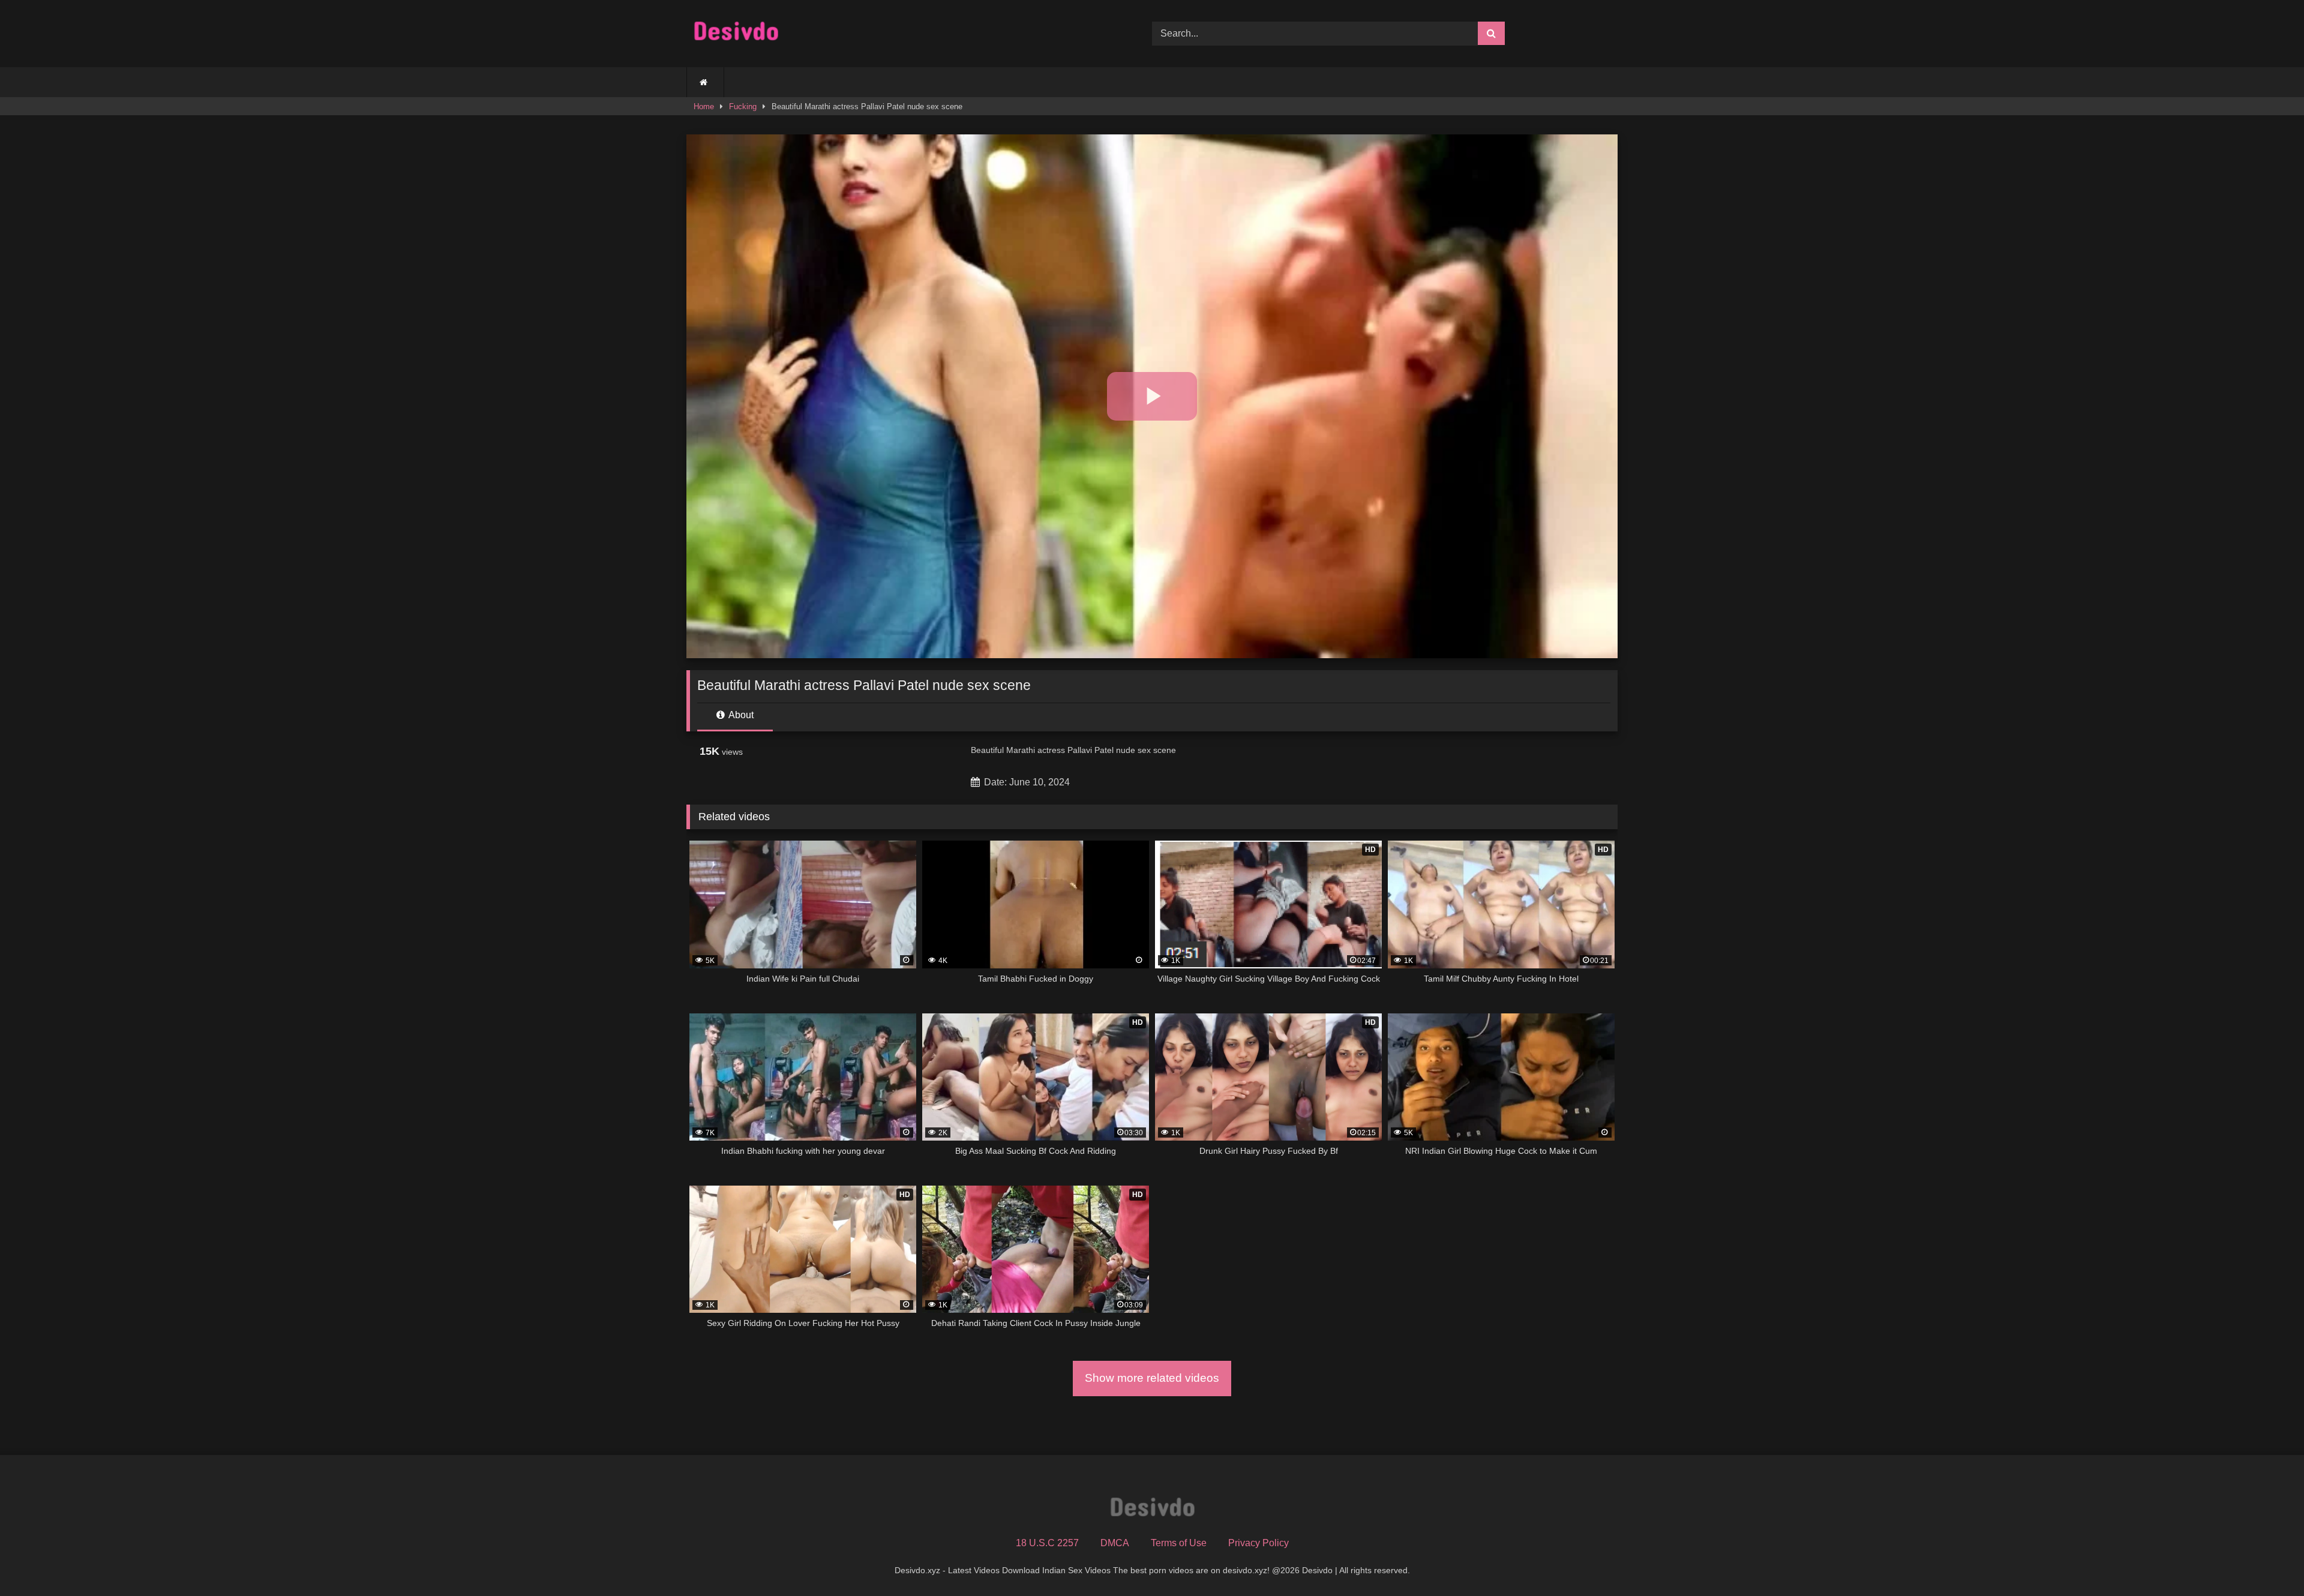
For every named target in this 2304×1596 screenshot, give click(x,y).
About (740, 715)
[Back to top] (2267, 1560)
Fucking (743, 106)
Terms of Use (1179, 1543)
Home (704, 106)
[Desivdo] (736, 34)
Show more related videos (1152, 1378)
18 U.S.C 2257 (1047, 1543)
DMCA (1115, 1543)
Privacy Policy (1258, 1543)
